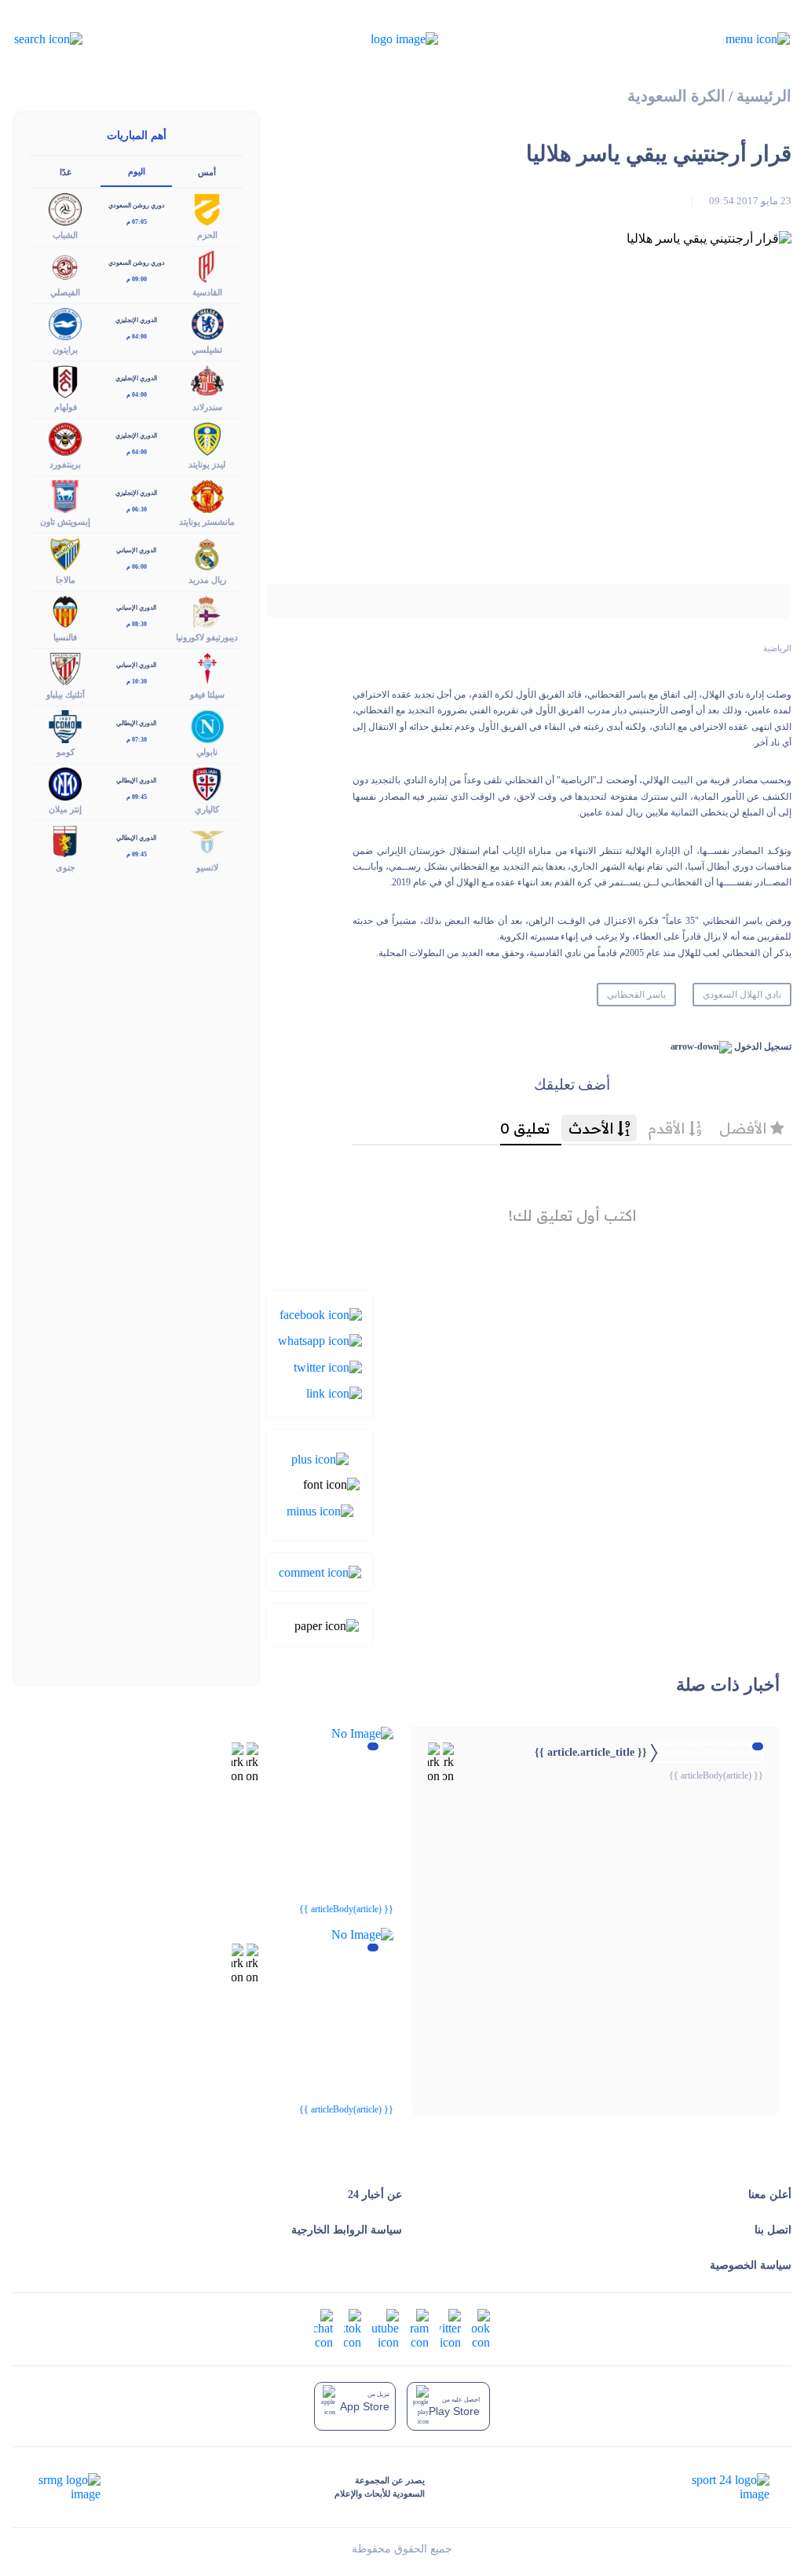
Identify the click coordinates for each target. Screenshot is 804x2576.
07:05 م (137, 222)
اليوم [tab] (137, 171)
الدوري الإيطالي (136, 723)
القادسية (207, 292)
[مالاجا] (65, 553)
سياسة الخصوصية (751, 2265)
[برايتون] (65, 322)
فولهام (66, 407)
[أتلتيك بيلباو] (65, 667)
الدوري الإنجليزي (136, 320)
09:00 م (137, 279)
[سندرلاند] (207, 381)
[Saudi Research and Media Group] (68, 2487)
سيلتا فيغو (207, 694)
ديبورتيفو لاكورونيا (207, 637)
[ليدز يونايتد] (207, 438)
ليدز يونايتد (207, 464)
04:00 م (137, 337)
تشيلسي (207, 350)
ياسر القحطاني (636, 995)
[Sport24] (714, 2487)
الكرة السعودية (676, 96)
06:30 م (137, 509)
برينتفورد (65, 464)
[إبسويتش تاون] (65, 495)
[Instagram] (419, 2327)
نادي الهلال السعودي (742, 995)
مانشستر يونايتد (207, 522)
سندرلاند (207, 407)
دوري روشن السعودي (137, 205)
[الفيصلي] (65, 265)
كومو (66, 752)
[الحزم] (207, 208)
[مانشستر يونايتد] (207, 495)
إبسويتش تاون (65, 522)
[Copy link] (334, 1392)
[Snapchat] (323, 2327)
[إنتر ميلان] (65, 783)
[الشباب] (65, 208)
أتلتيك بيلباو (66, 694)
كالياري (207, 809)
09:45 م (137, 797)
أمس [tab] (207, 172)
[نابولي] (207, 726)
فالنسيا (65, 637)
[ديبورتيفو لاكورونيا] (207, 610)
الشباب (65, 235)
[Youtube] (386, 2327)
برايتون (65, 350)
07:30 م (137, 740)
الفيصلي (65, 292)
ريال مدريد (207, 580)
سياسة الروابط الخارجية (347, 2230)
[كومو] (65, 726)
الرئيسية (764, 96)
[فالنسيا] (65, 610)
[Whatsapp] (320, 1340)
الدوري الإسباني (136, 550)
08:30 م (137, 624)
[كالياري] (207, 783)
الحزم (207, 235)
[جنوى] (65, 840)
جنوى (66, 867)
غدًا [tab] (66, 172)
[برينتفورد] (65, 438)
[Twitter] (328, 1366)
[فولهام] (65, 381)
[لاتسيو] (207, 840)
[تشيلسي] (207, 322)
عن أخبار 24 (375, 2195)
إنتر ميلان (65, 809)
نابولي (207, 752)
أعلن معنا (770, 2195)
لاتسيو (207, 867)
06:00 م (137, 567)
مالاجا (66, 580)
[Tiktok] (353, 2327)
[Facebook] (321, 1314)
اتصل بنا (773, 2230)
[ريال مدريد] (207, 553)
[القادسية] (207, 265)
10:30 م (137, 682)
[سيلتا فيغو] (207, 667)
